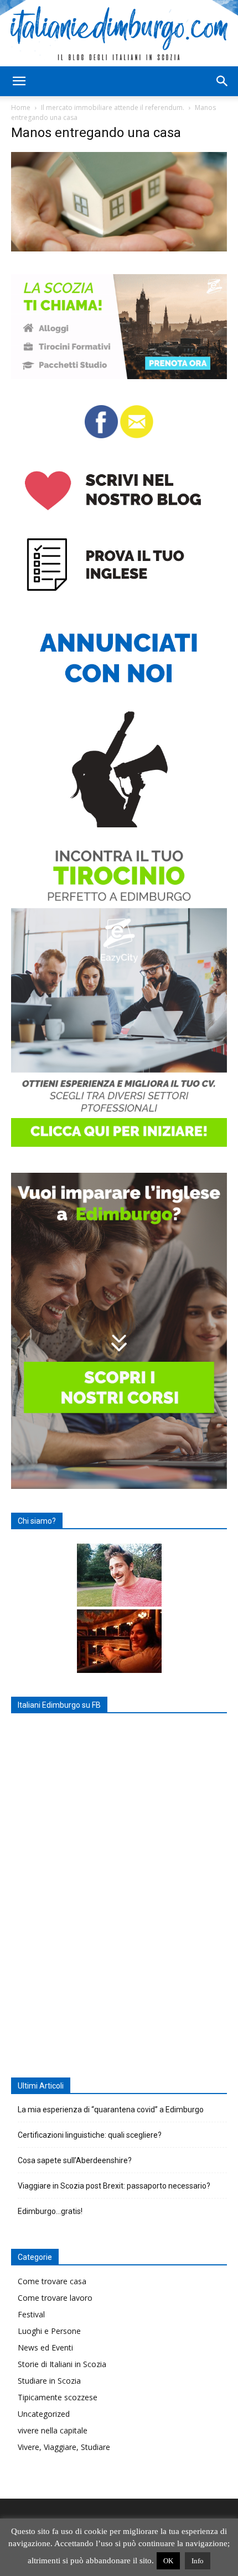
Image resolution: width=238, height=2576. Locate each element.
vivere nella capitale (53, 2430)
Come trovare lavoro (55, 2298)
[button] (19, 81)
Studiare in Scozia (49, 2381)
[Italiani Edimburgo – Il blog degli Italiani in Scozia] (119, 33)
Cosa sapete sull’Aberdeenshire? (75, 2160)
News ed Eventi (45, 2347)
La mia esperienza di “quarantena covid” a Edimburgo (111, 2110)
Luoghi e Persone (49, 2331)
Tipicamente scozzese (58, 2397)
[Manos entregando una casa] (119, 248)
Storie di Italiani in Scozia (62, 2364)
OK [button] (168, 2561)
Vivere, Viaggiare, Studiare (64, 2447)
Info (198, 2561)
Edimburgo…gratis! (50, 2211)
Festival (31, 2314)
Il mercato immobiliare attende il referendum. (113, 107)
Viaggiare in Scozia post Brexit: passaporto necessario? (114, 2186)
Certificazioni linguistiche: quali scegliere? (90, 2135)
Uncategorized (44, 2414)
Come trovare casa (52, 2281)
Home (21, 107)
